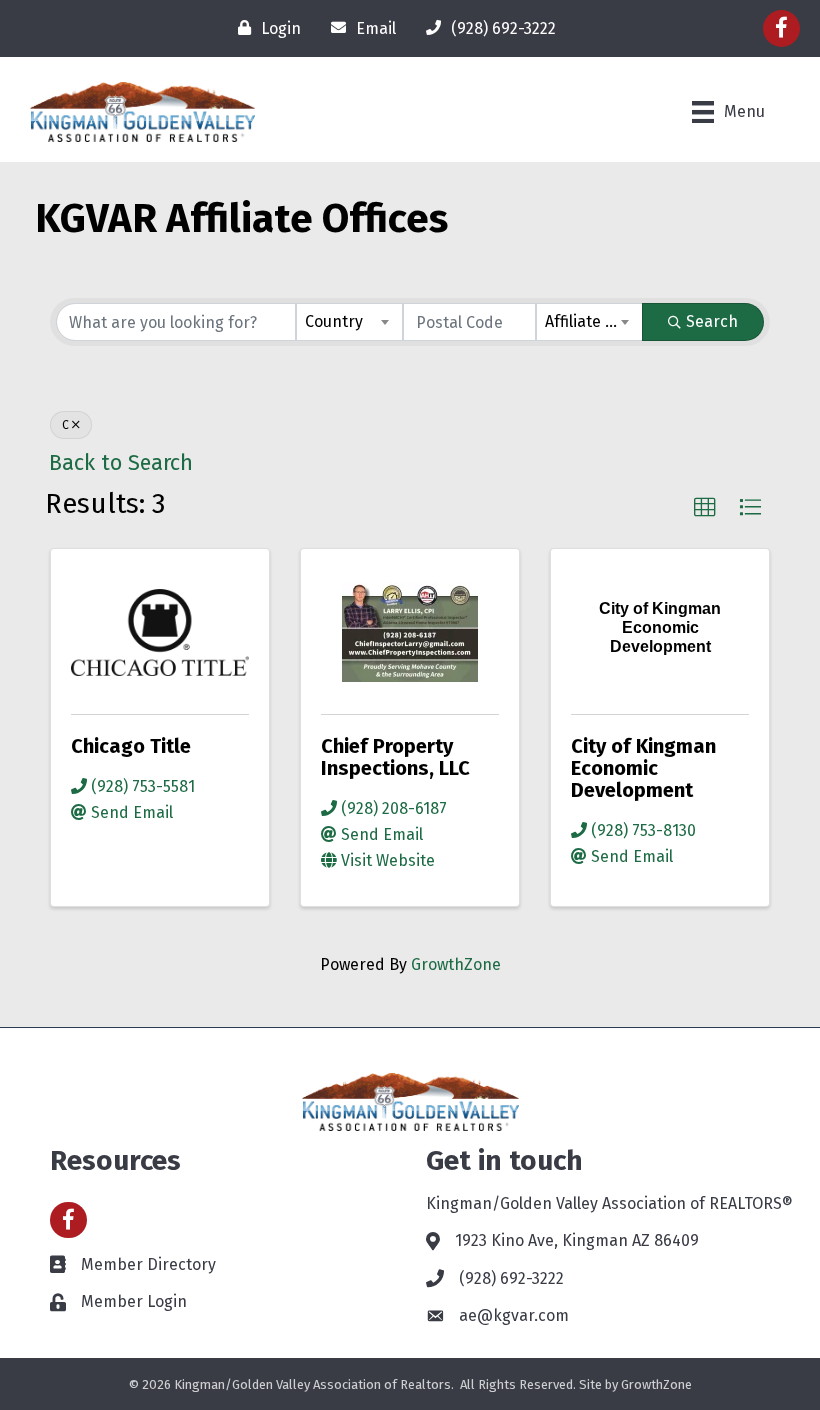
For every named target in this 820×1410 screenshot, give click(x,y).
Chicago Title (131, 746)
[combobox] (349, 322)
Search (712, 321)
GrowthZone (456, 964)
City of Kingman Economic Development (643, 768)
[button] (705, 508)
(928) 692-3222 (511, 1278)
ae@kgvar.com (514, 1315)
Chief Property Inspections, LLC (395, 757)
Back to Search (121, 463)
